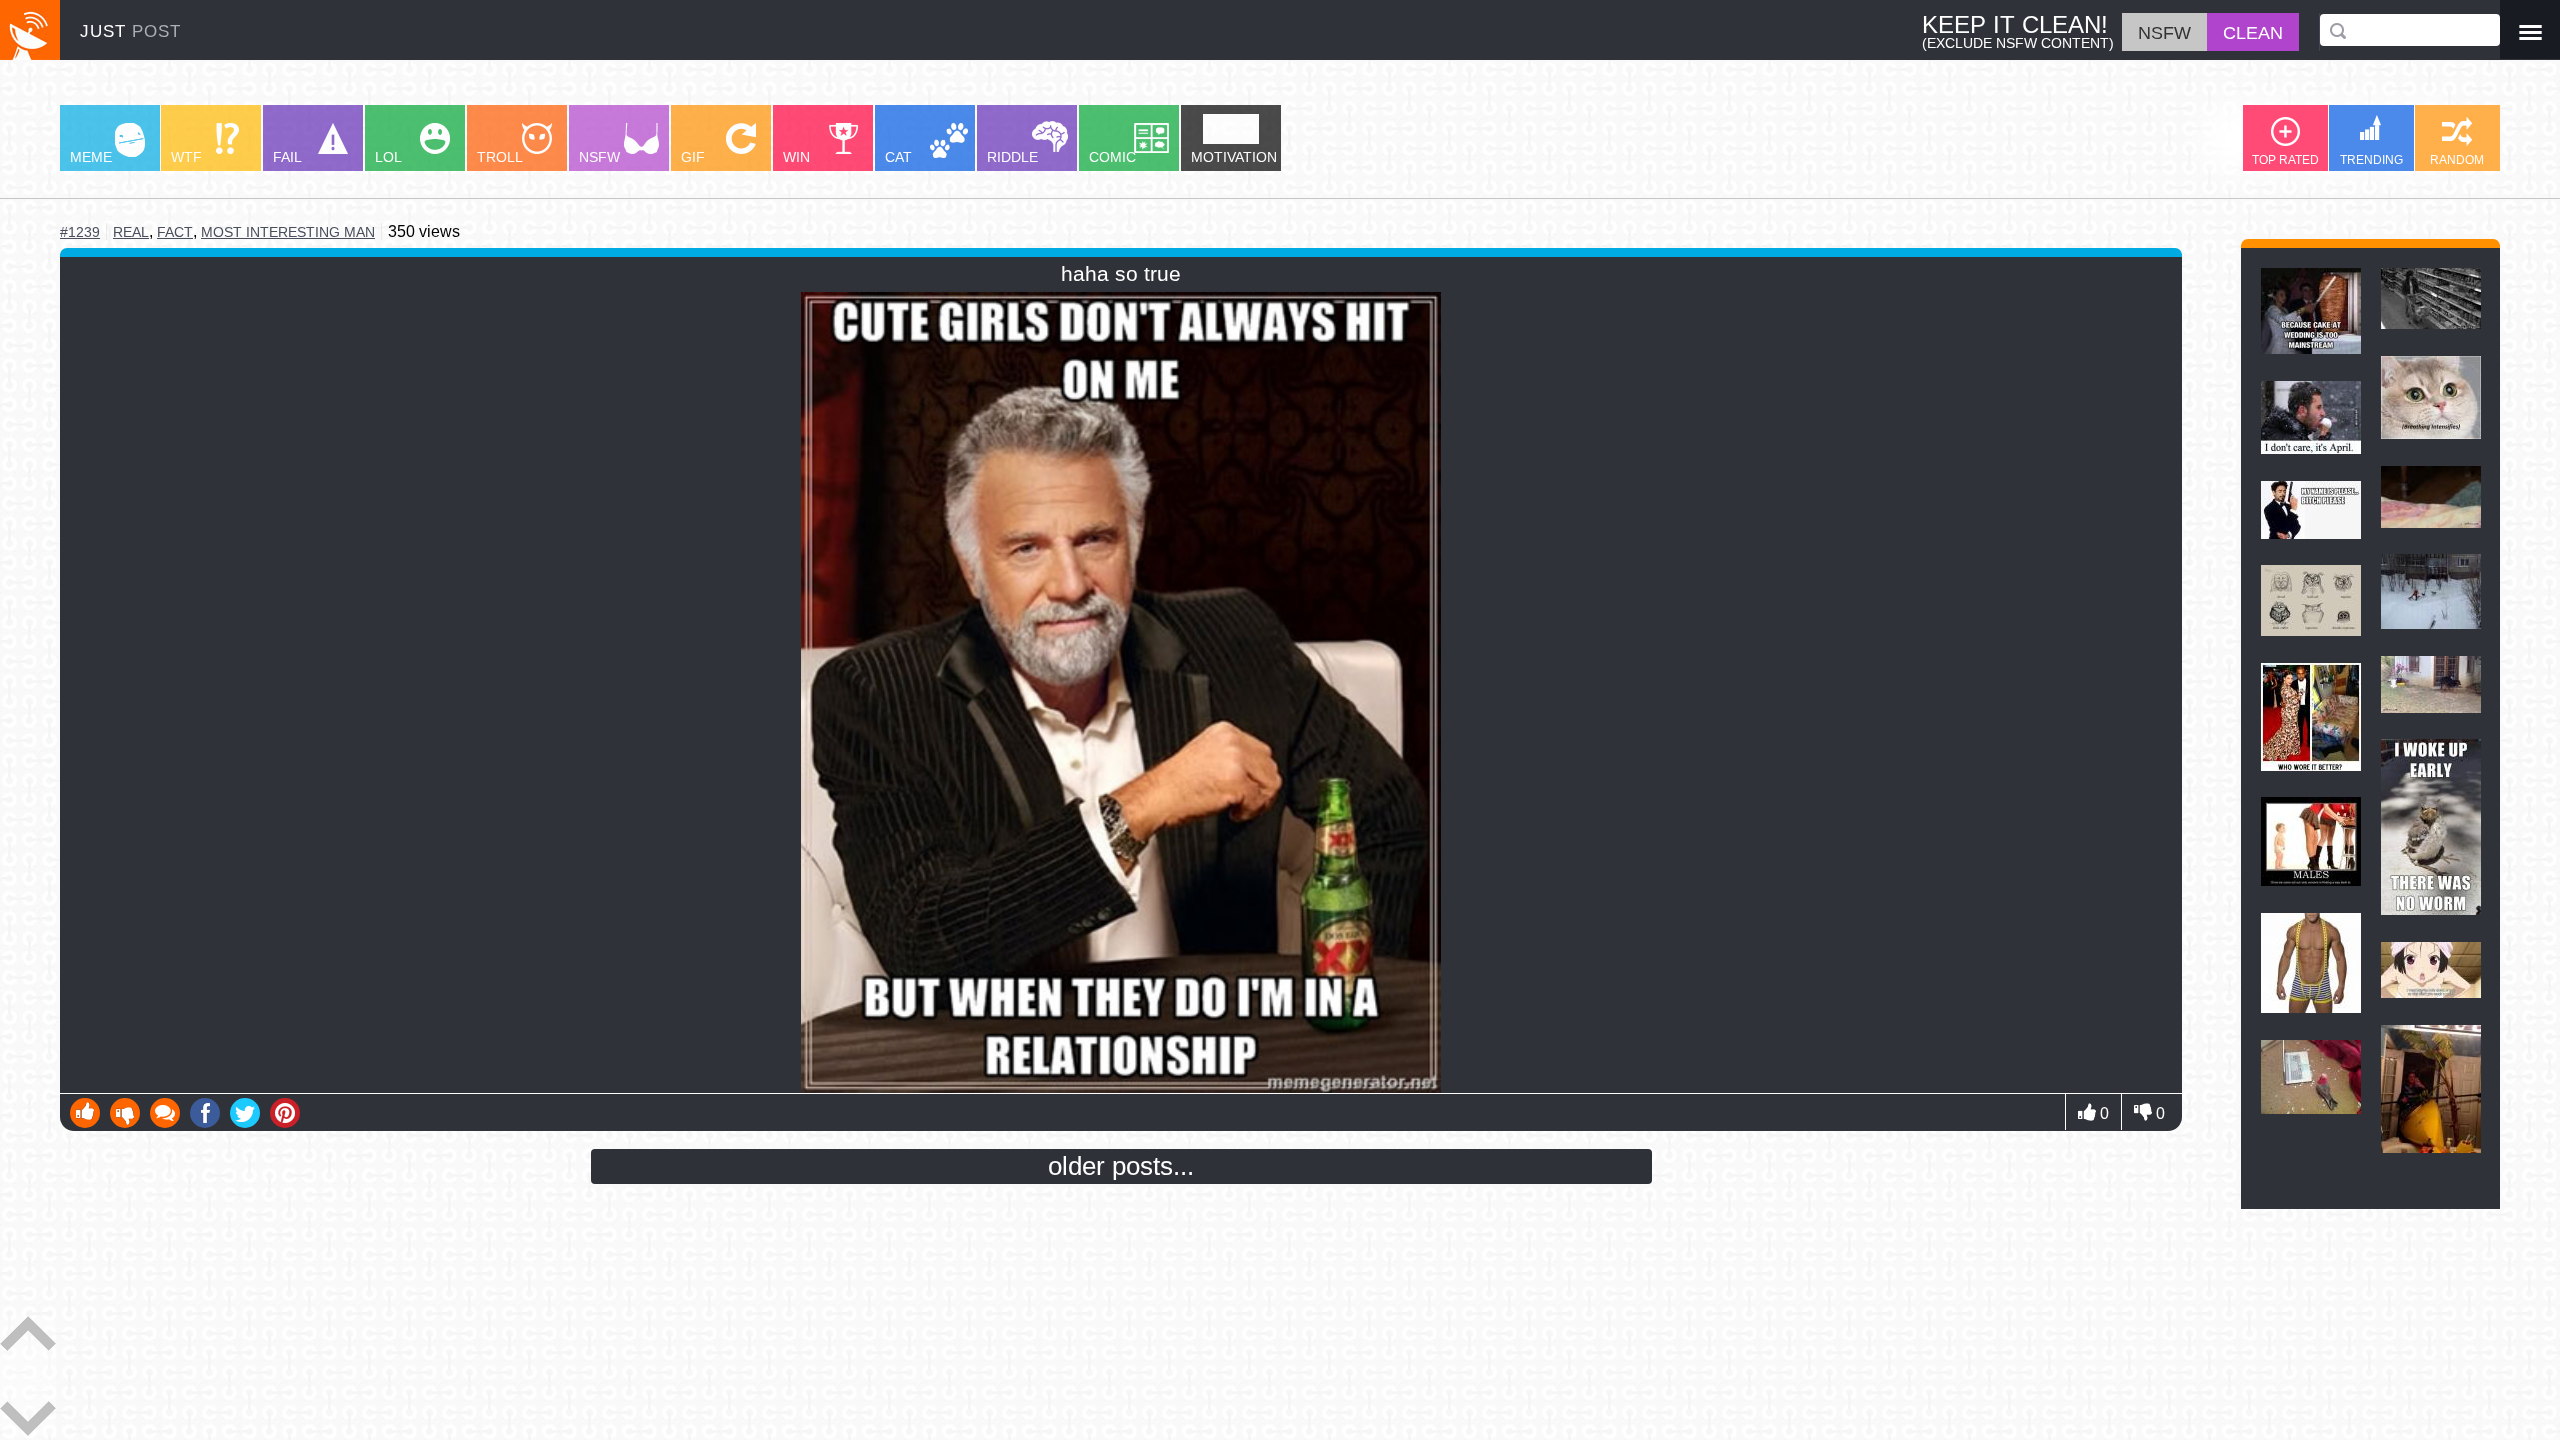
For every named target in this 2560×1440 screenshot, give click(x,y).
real (131, 232)
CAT (898, 157)
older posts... (1121, 1166)
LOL (388, 157)
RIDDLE (1012, 157)
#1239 (80, 232)
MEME (91, 157)
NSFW (599, 157)
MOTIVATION (1234, 157)
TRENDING (2371, 160)
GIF (693, 157)
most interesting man (288, 232)
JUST (130, 31)
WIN (796, 157)
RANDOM (2457, 160)
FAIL (287, 157)
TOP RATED (2285, 160)
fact (175, 232)
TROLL (500, 157)
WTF (186, 157)
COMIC (1112, 157)
